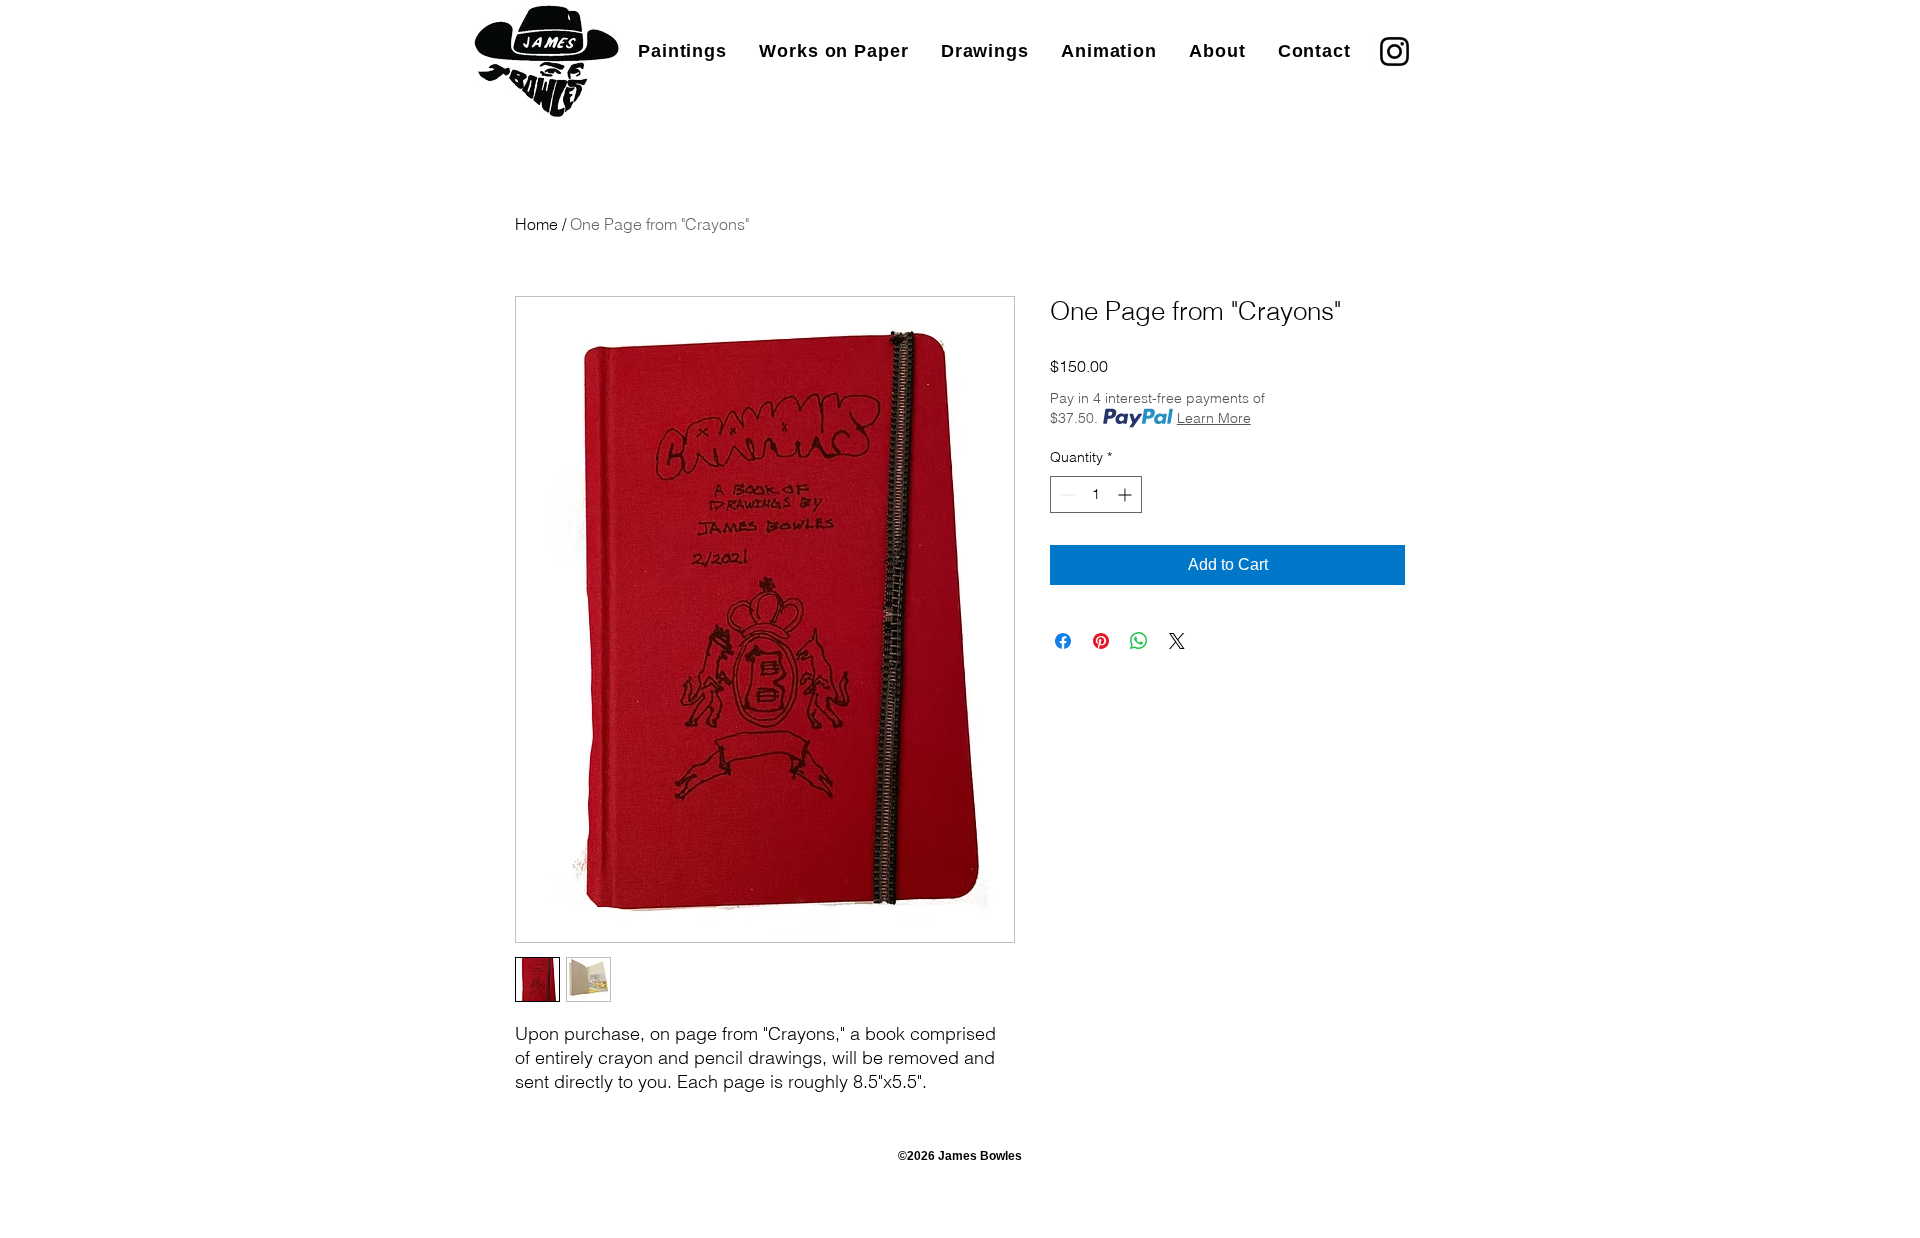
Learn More (1214, 418)
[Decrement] (1065, 494)
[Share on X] (1177, 641)
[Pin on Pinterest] (1101, 641)
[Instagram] (1394, 51)
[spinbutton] (1096, 494)
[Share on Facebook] (1063, 641)
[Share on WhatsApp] (1139, 641)
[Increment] (1126, 494)
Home (536, 224)
